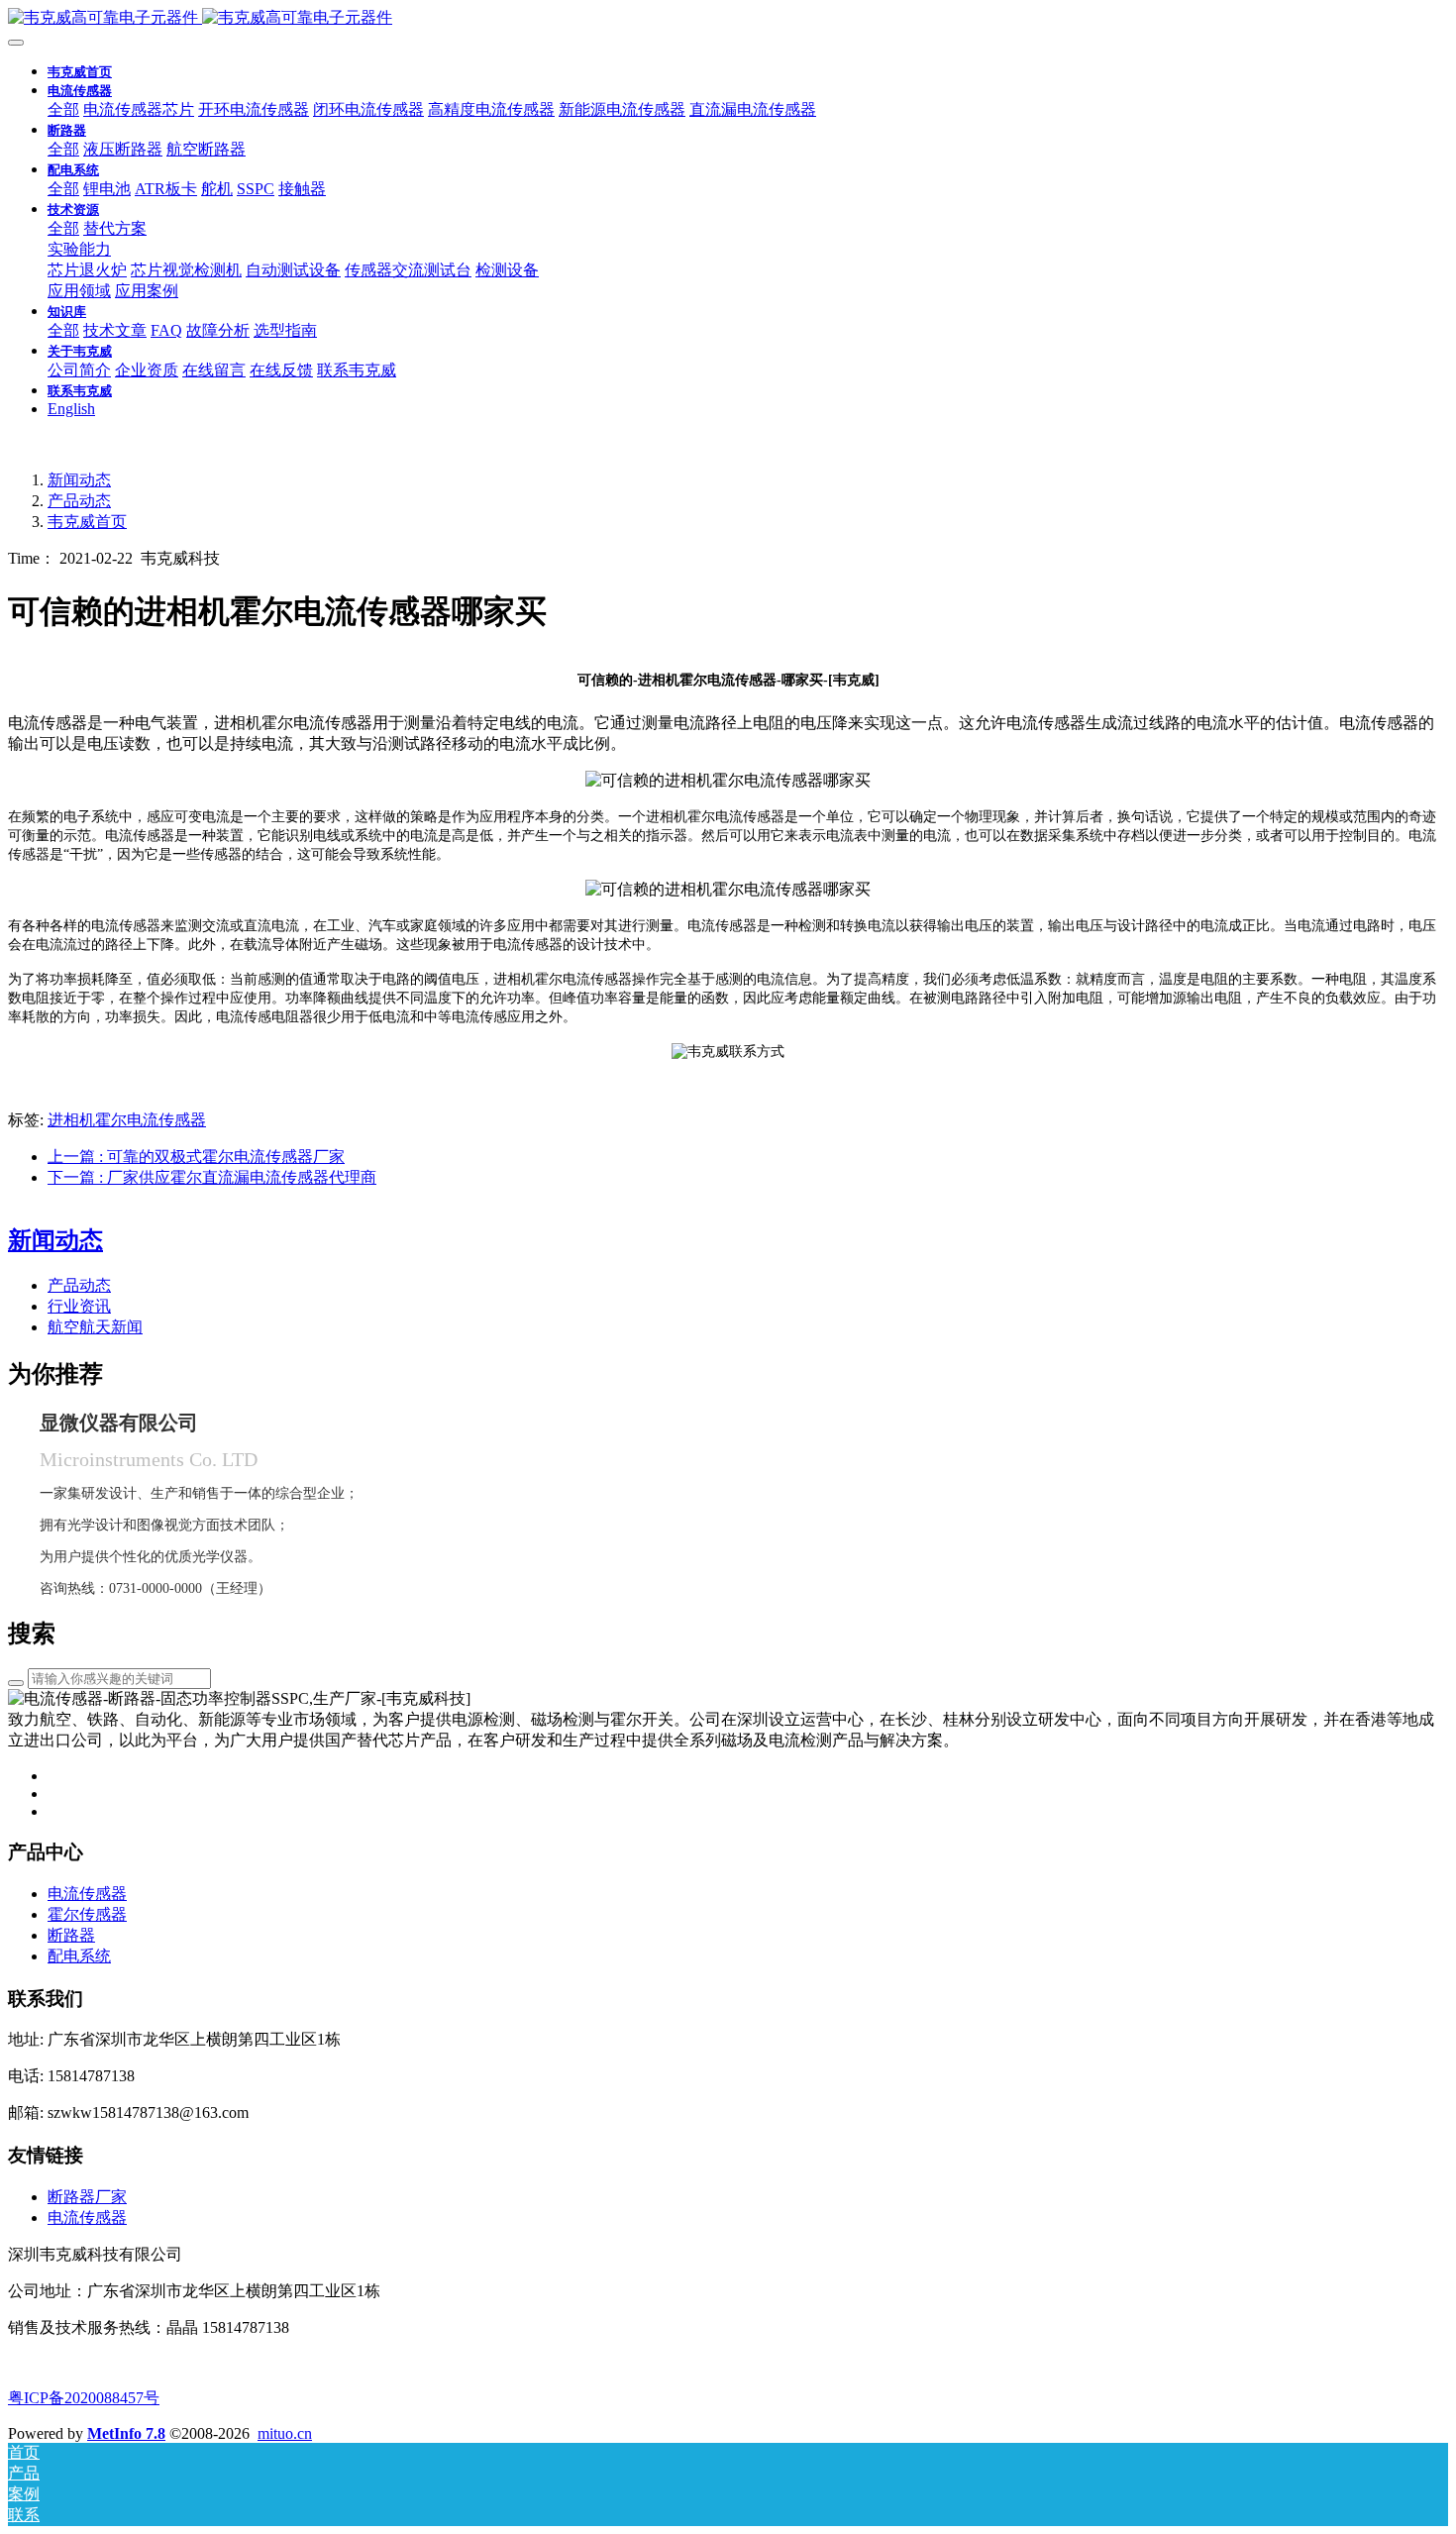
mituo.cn (285, 2433)
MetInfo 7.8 (126, 2433)
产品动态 (79, 501)
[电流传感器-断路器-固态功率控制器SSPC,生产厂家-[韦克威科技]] (728, 18)
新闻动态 (79, 480)
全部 (63, 109)
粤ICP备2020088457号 (84, 2398)
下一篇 (212, 1177)
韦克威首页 (80, 72)
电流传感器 (87, 2217)
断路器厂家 (87, 2197)
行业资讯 (79, 1306)
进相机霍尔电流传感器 (127, 1120)
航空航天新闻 (95, 1327)
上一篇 (196, 1157)
